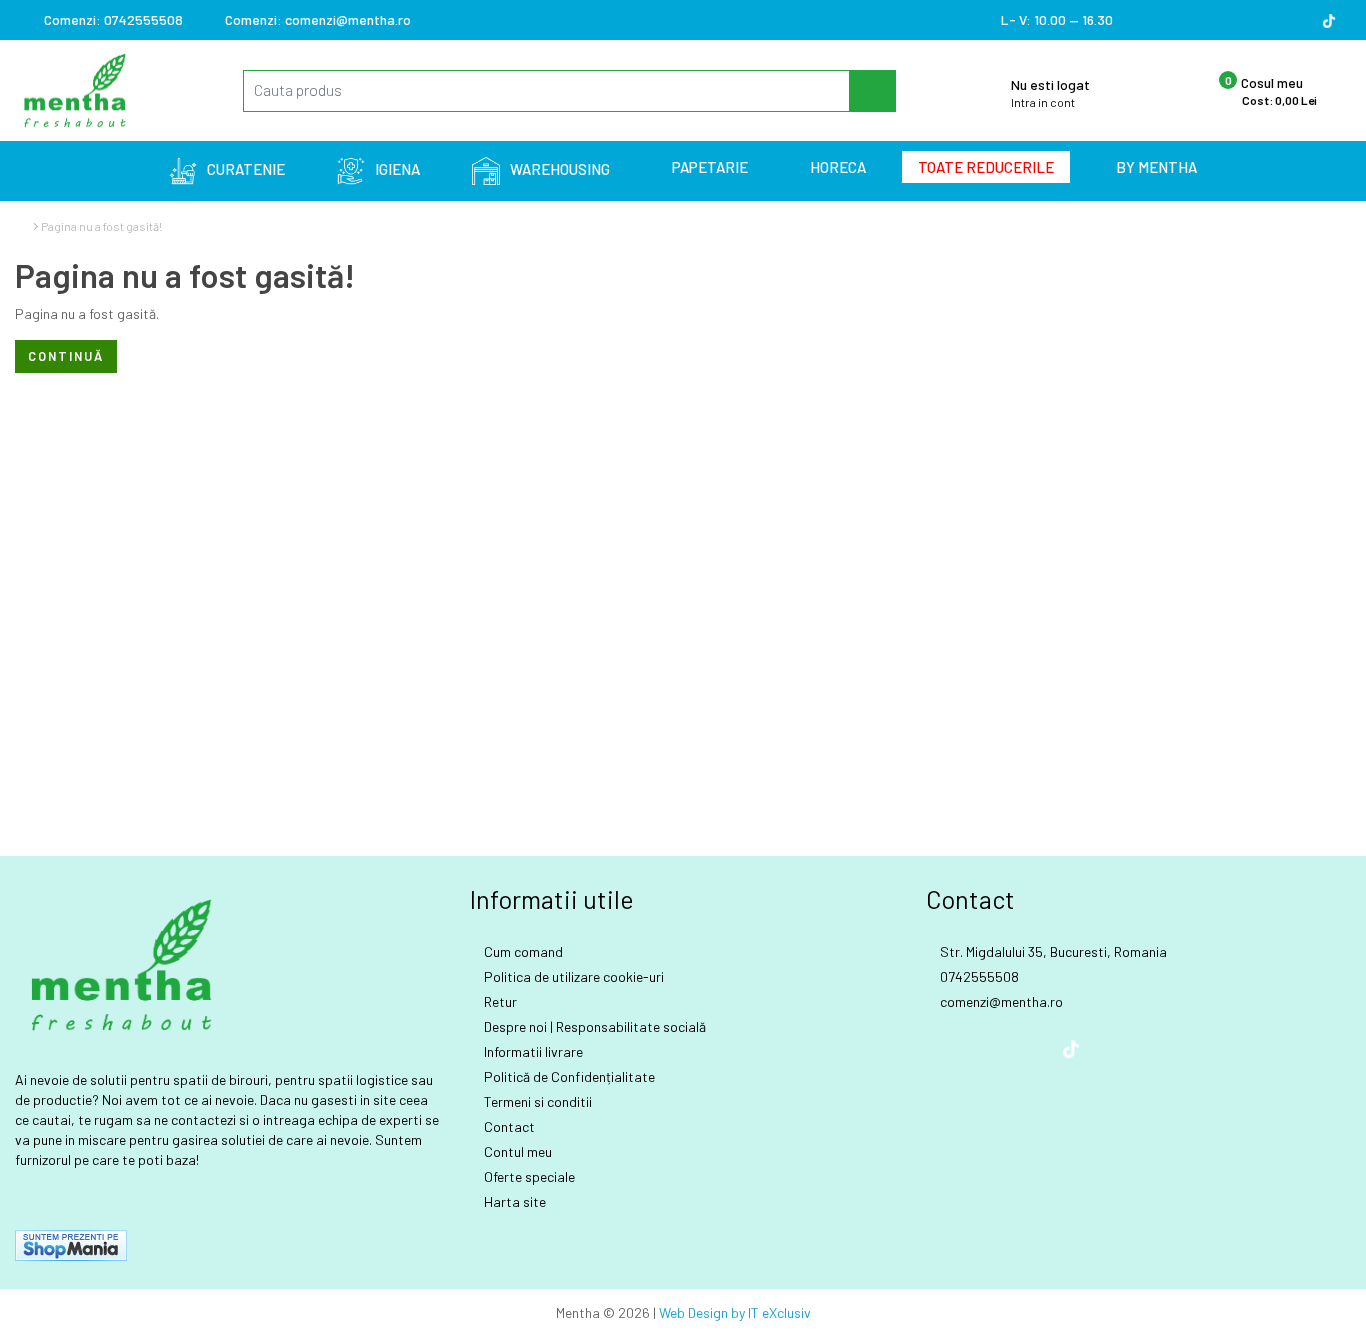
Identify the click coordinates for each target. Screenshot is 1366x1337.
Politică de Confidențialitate (568, 1076)
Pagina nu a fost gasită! (101, 226)
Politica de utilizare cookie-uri (572, 976)
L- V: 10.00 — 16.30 (1055, 19)
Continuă (66, 356)
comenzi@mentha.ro (318, 19)
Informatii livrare (532, 1051)
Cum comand (522, 951)
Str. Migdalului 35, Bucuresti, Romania (1052, 951)
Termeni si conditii (536, 1101)
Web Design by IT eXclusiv (735, 1312)
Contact (508, 1126)
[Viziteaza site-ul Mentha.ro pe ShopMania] (71, 1243)
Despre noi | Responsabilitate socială (593, 1026)
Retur (499, 1001)
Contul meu (516, 1151)
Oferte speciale (528, 1176)
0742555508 (113, 19)
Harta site (513, 1201)
